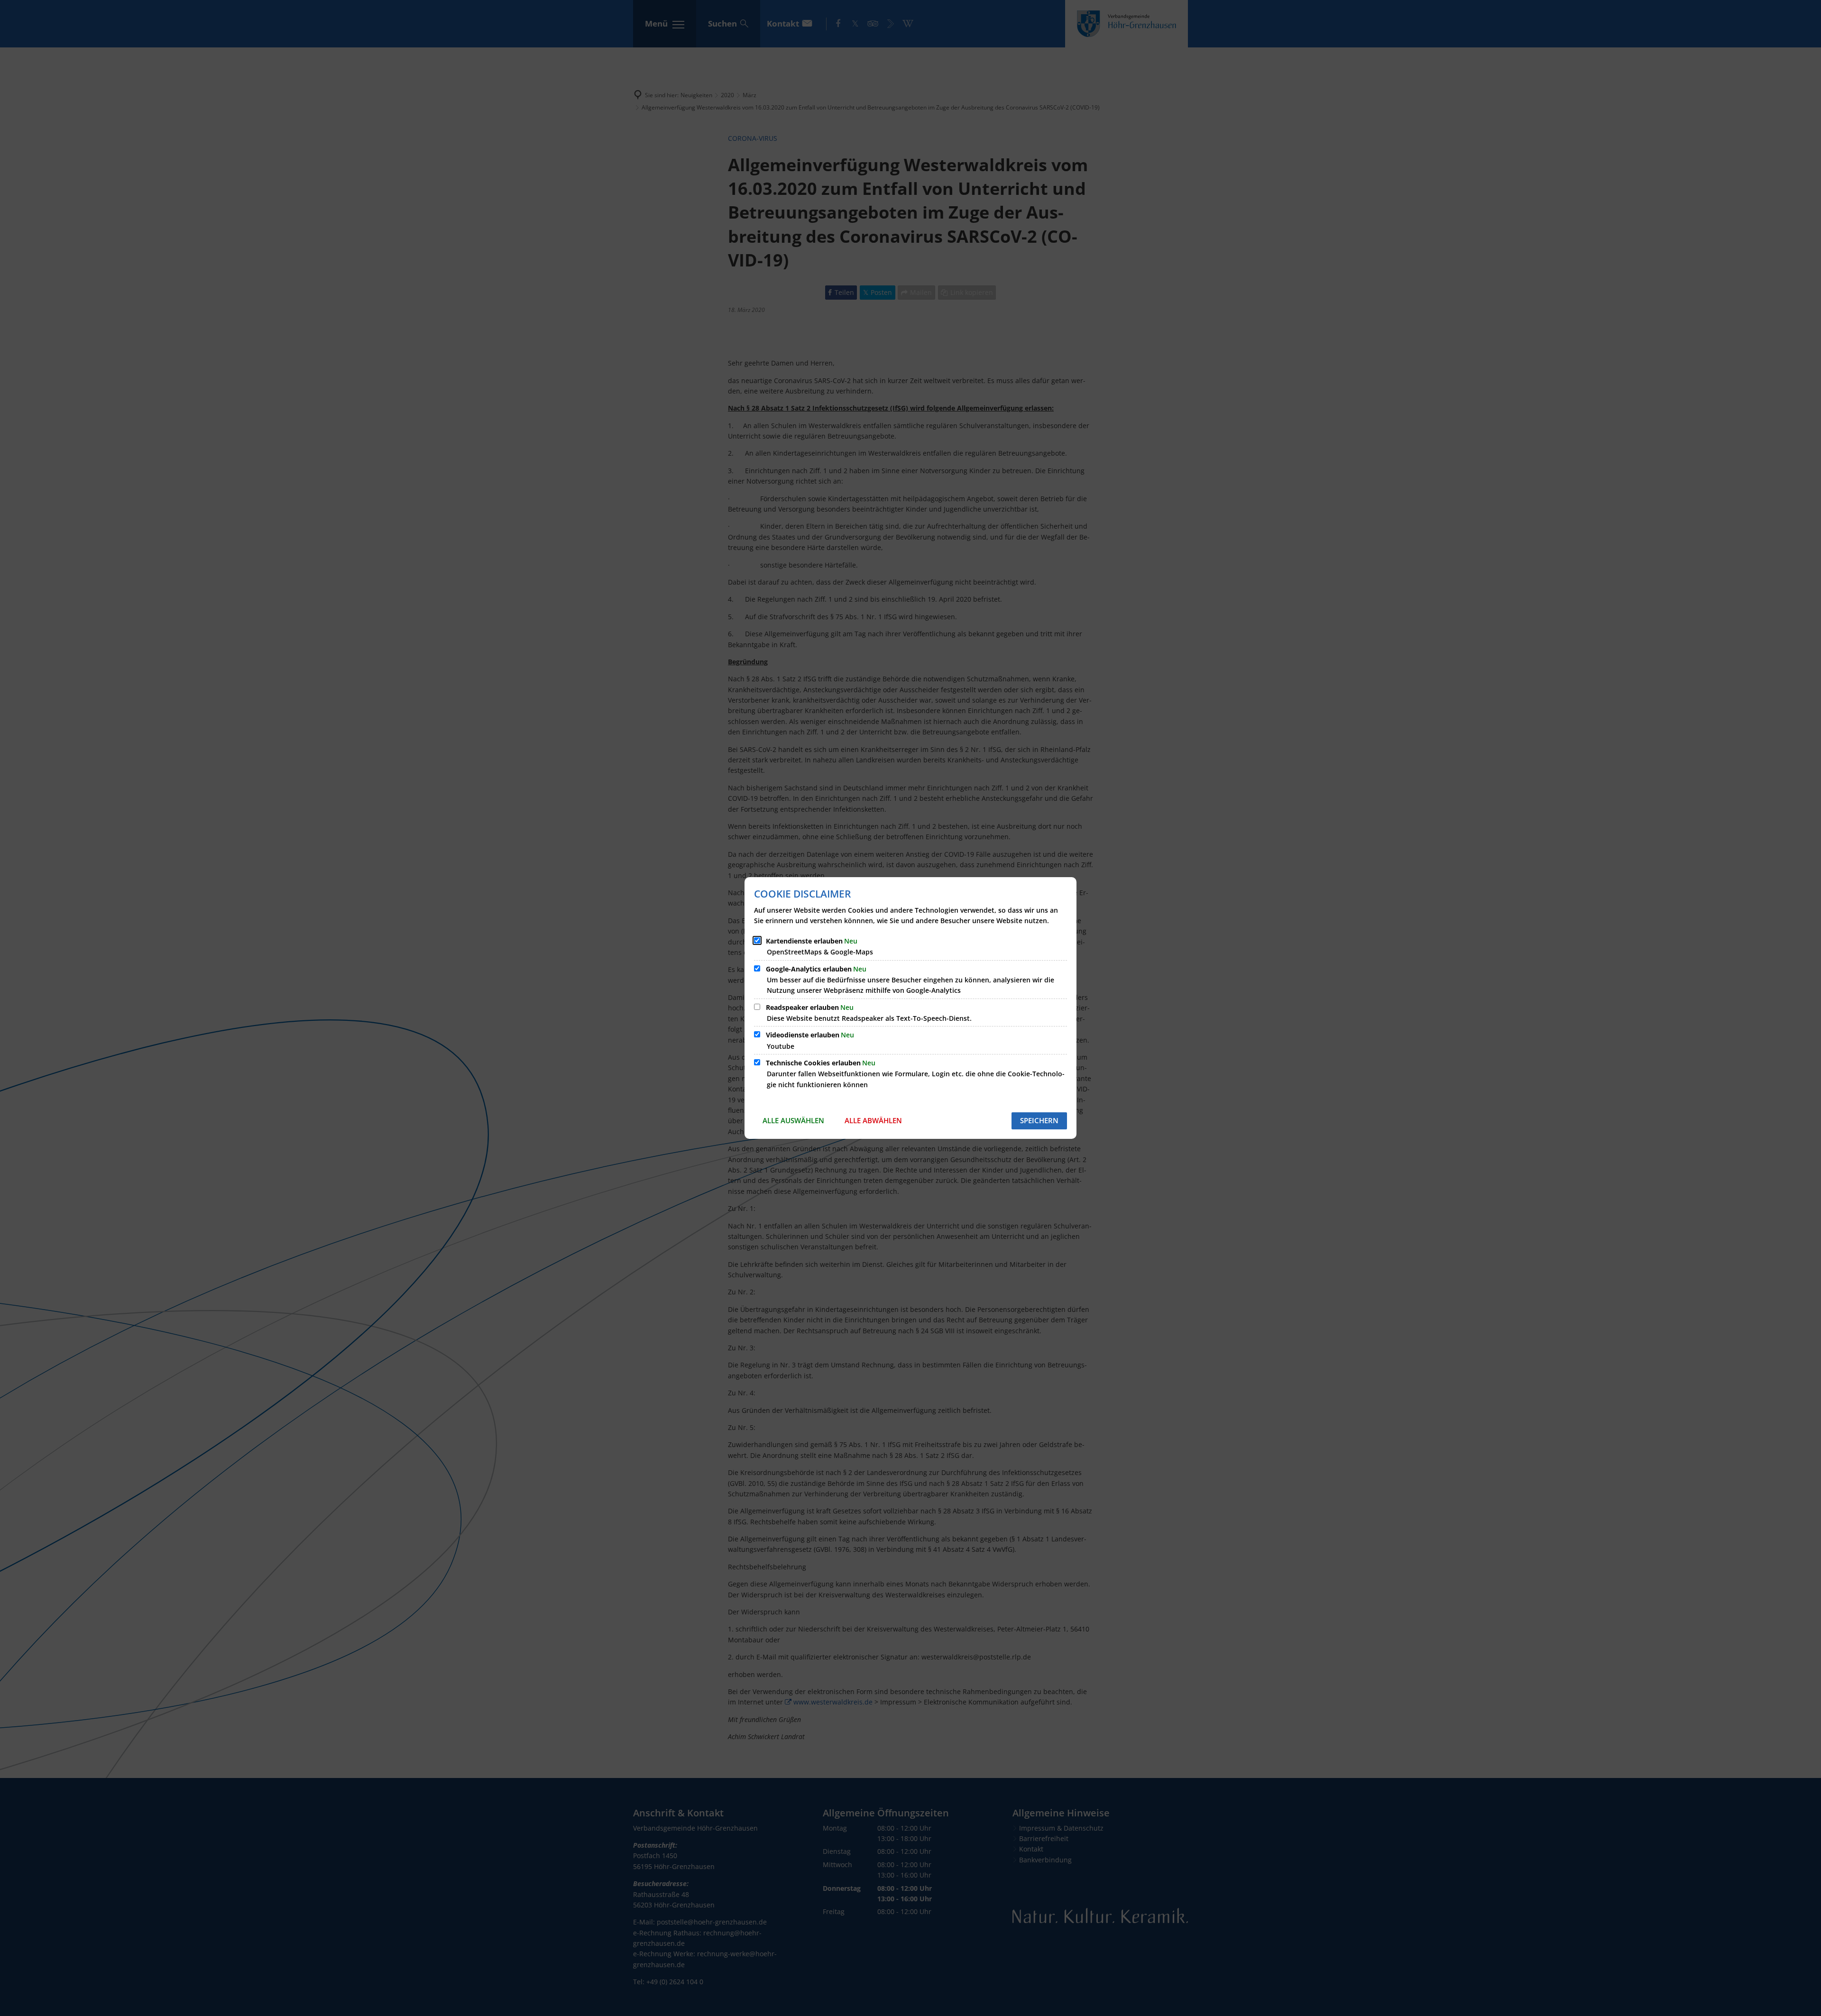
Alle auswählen (793, 1120)
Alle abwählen (873, 1120)
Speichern (1039, 1120)
